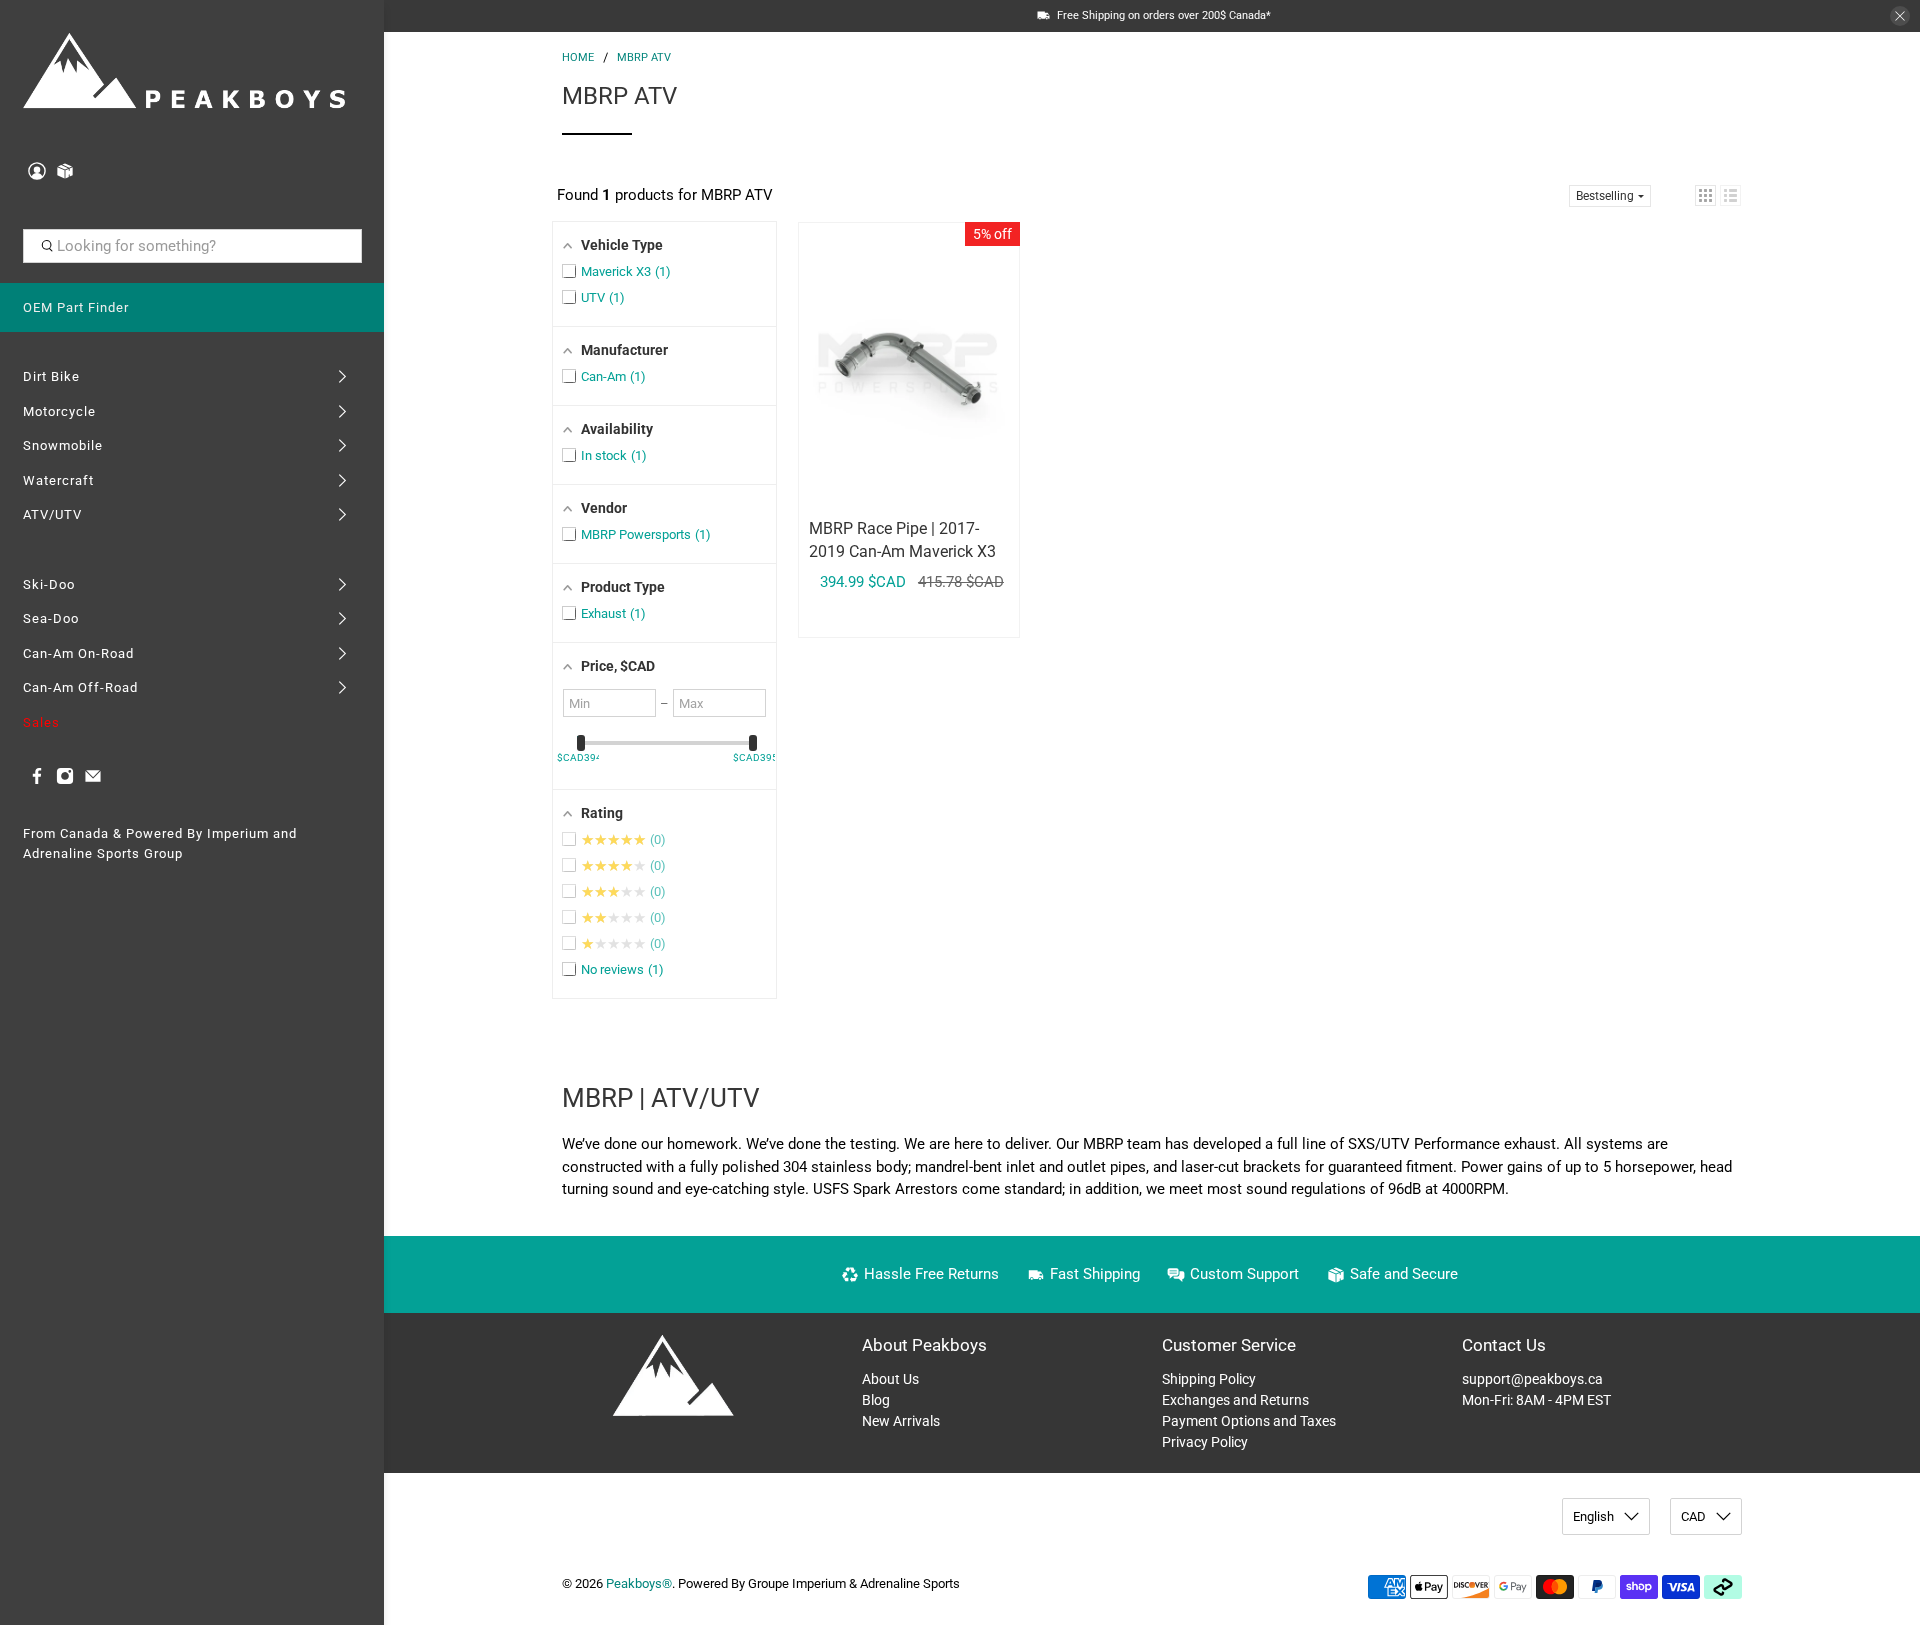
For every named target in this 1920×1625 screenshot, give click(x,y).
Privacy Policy (1205, 1442)
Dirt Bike (51, 376)
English (1593, 1516)
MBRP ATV (644, 57)
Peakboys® (639, 1583)
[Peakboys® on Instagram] (65, 780)
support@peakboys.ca (1532, 1379)
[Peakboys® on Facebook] (37, 780)
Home (578, 57)
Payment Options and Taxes (1249, 1421)
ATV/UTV (52, 514)
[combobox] (192, 246)
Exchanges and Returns (1235, 1400)
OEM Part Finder (76, 307)
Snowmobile (63, 445)
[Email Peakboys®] (93, 780)
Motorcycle (59, 411)
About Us (890, 1379)
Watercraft (58, 480)
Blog (876, 1400)
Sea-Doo (51, 618)
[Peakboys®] (184, 73)
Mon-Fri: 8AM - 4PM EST (1536, 1400)
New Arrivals (901, 1421)
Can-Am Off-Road (80, 687)
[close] (1900, 16)
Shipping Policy (1209, 1379)
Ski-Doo (49, 584)
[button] (1705, 195)
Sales (41, 722)
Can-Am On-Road (78, 653)
